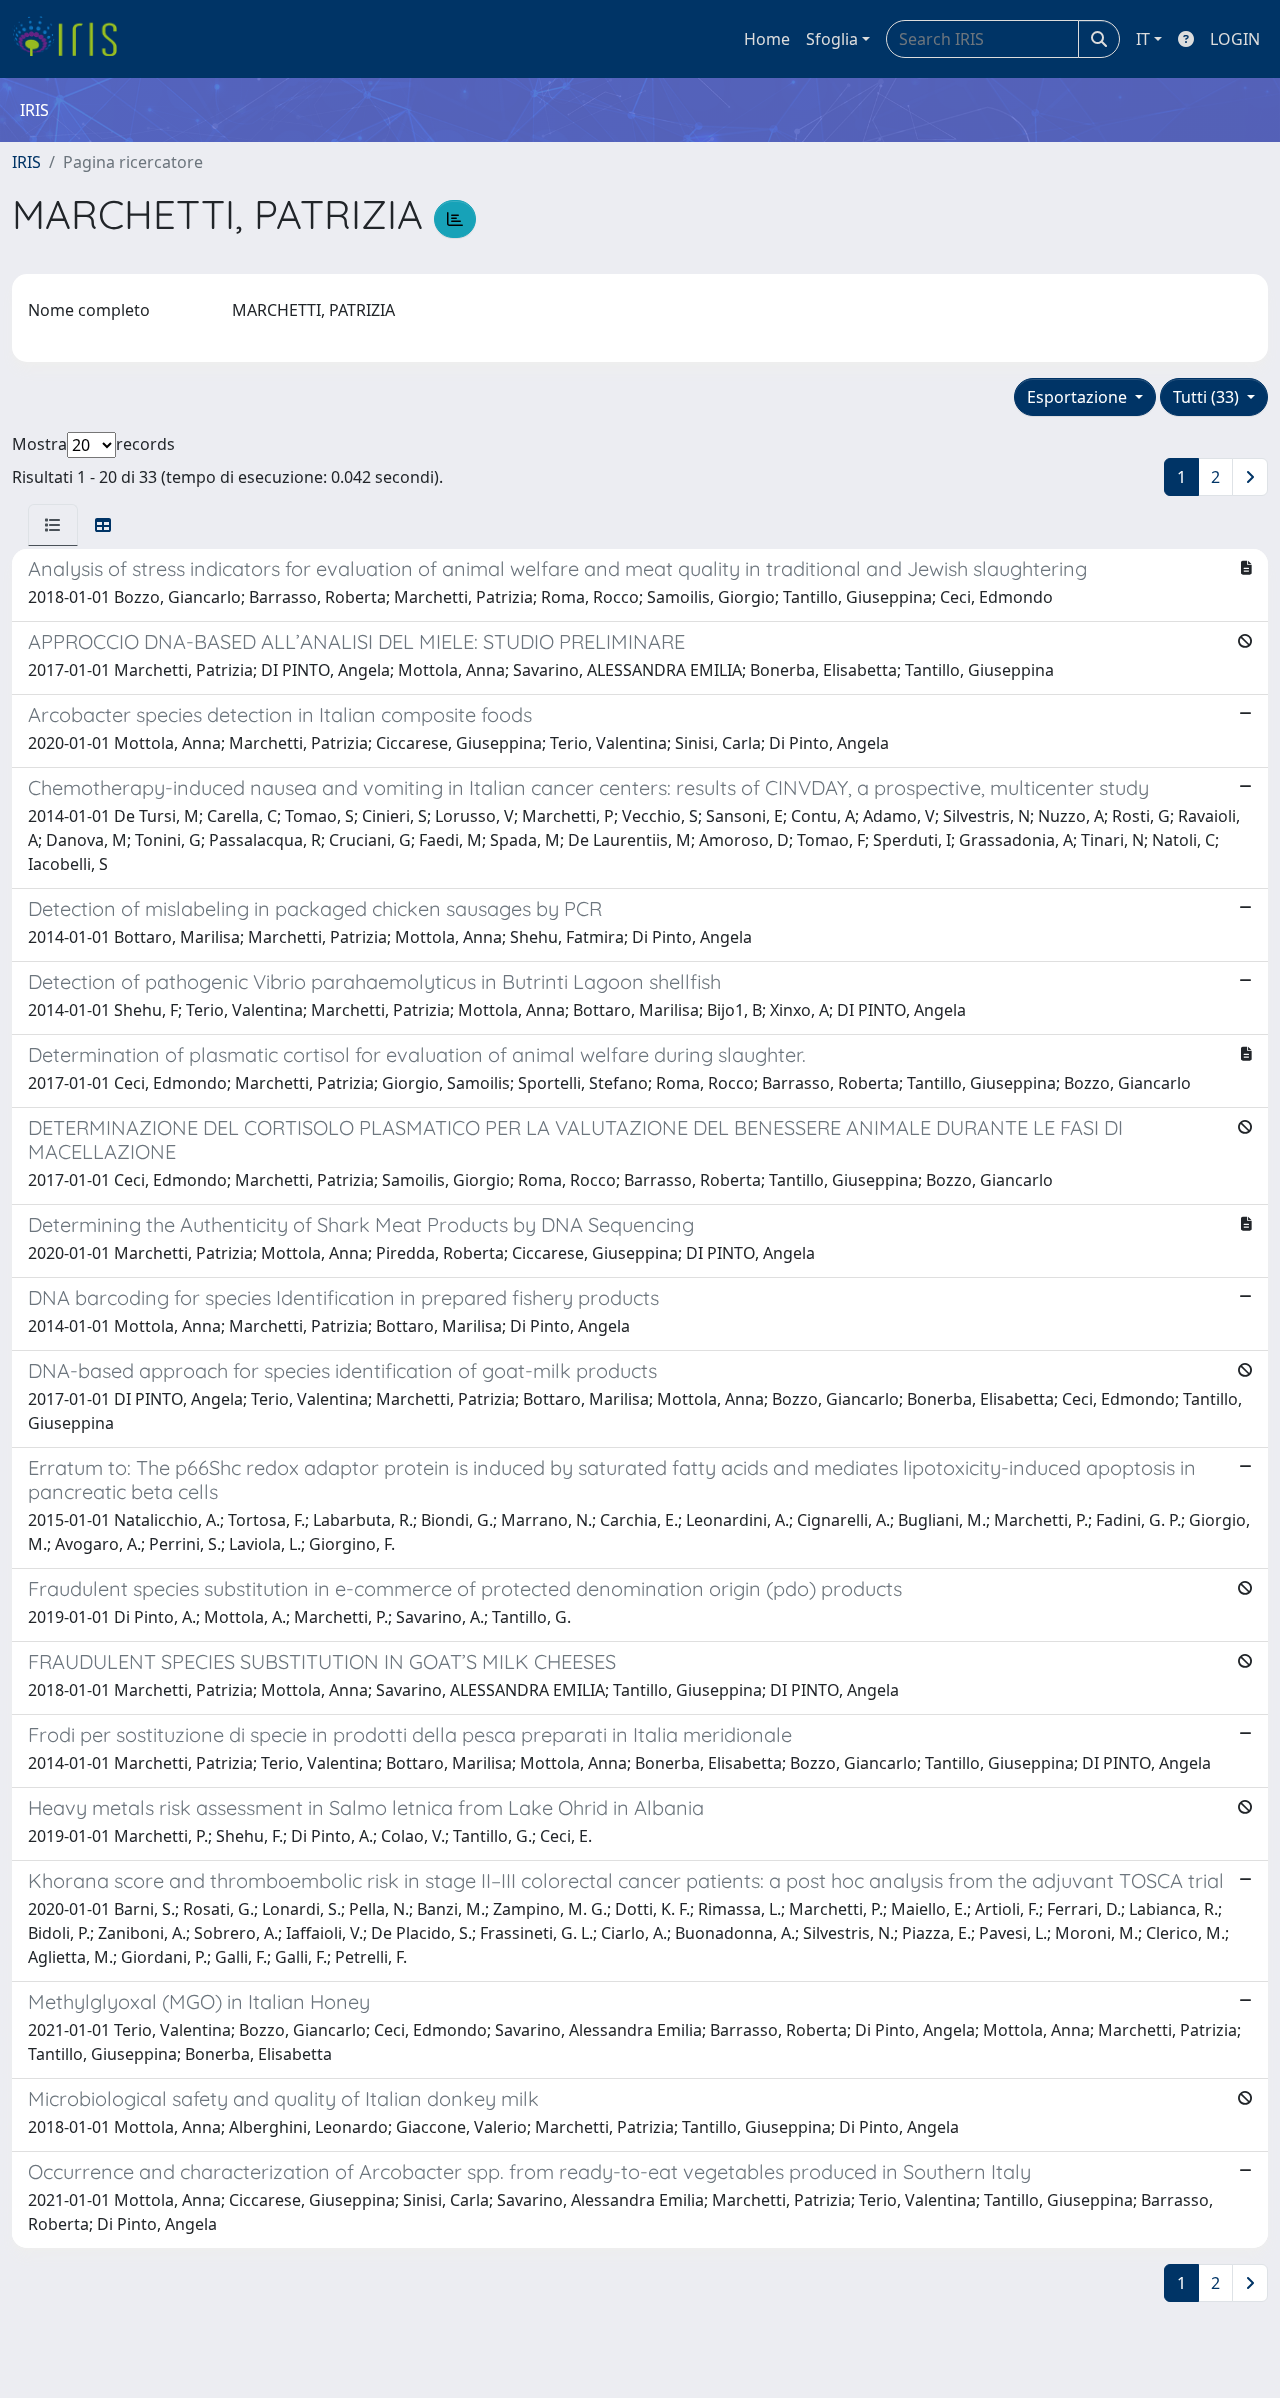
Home (767, 39)
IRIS (26, 162)
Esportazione (1079, 397)
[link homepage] (72, 39)
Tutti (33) (1208, 397)
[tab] (53, 525)
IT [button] (1143, 39)
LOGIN (1235, 39)
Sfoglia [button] (832, 39)
